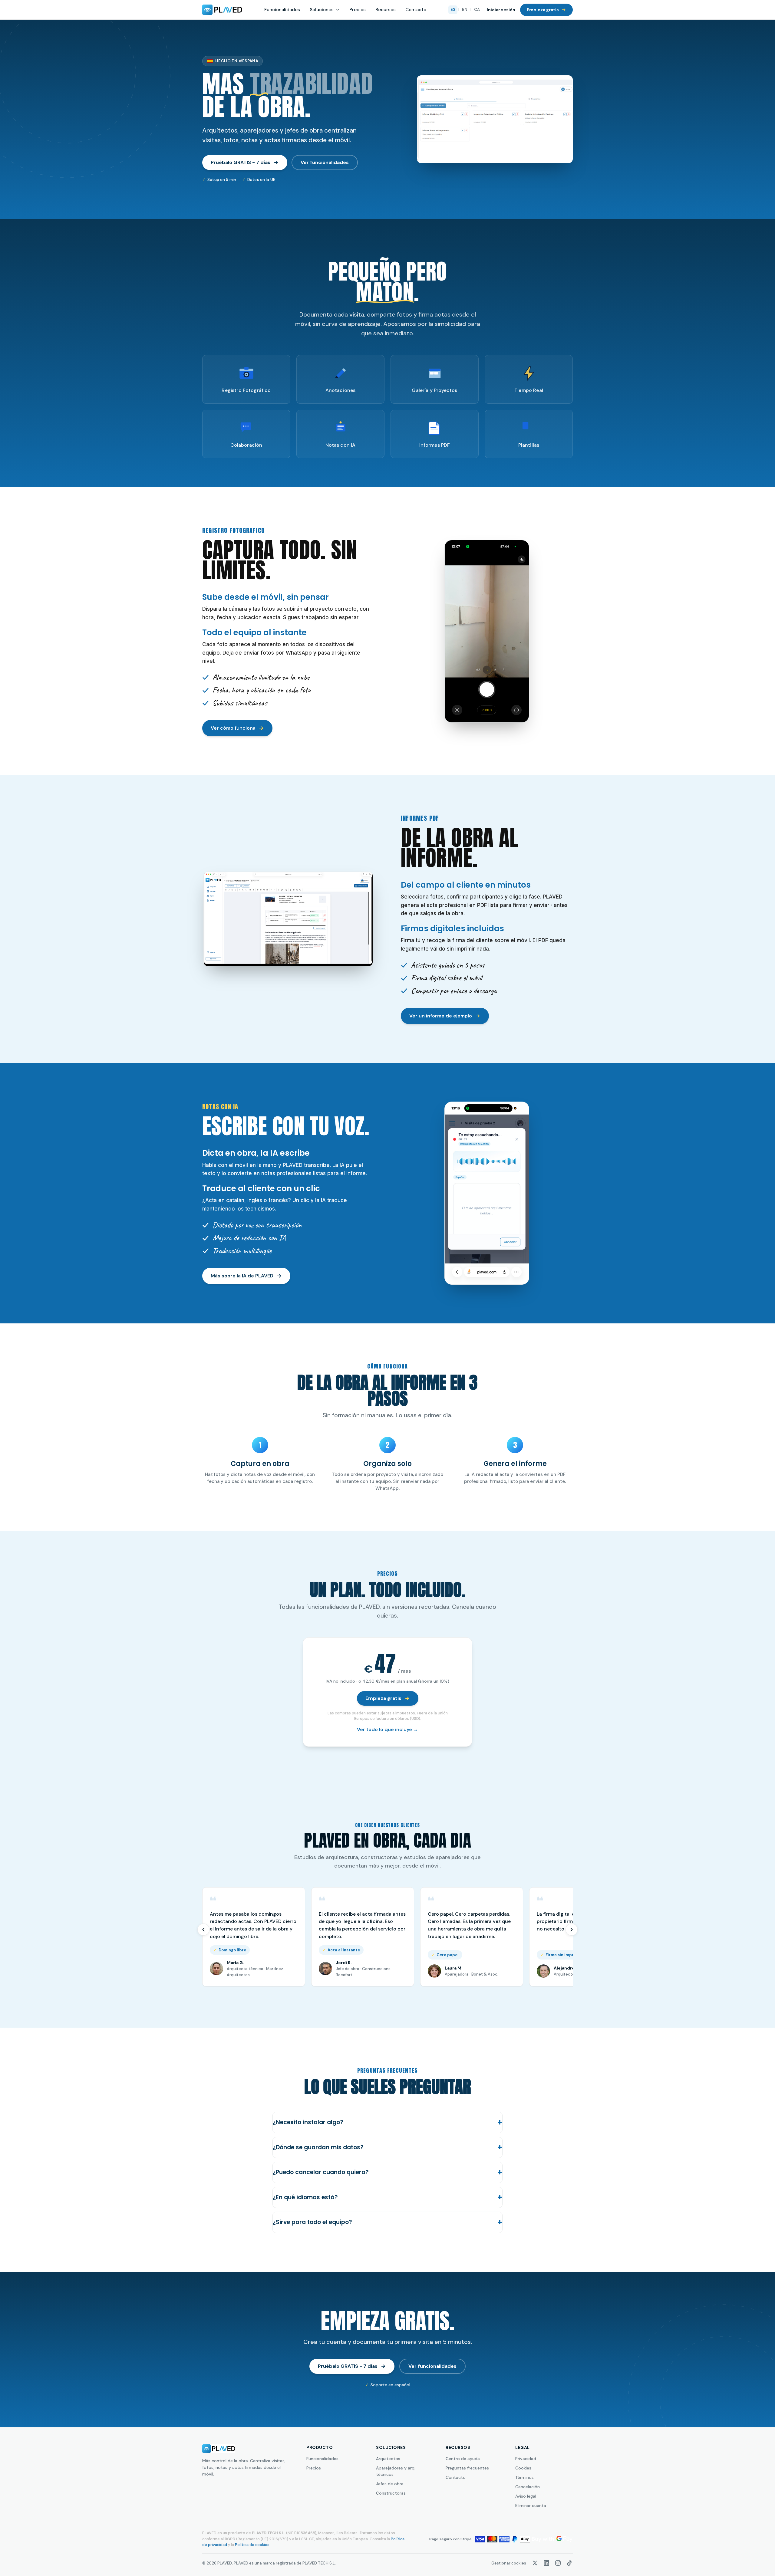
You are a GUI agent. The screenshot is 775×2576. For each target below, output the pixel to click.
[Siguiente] (572, 1930)
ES (453, 10)
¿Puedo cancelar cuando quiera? (321, 2172)
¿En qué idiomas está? (305, 2197)
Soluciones (322, 10)
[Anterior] (203, 1930)
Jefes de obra (390, 2484)
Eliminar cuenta (531, 2505)
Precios (358, 10)
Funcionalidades (282, 10)
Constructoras (391, 2493)
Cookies (523, 2468)
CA (477, 10)
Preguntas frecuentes (467, 2468)
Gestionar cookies (509, 2563)
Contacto (416, 10)
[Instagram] (558, 2563)
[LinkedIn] (546, 2563)
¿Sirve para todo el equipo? (312, 2222)
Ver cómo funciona (233, 728)
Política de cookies (252, 2545)
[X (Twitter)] (535, 2563)
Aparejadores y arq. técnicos (396, 2471)
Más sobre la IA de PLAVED (242, 1276)
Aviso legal (526, 2496)
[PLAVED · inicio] (222, 10)
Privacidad (526, 2459)
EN (465, 10)
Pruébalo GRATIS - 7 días (241, 162)
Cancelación (528, 2487)
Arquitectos (388, 2459)
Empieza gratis (543, 10)
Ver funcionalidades (325, 162)
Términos (524, 2477)
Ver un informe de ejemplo (441, 1016)
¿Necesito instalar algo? (308, 2122)
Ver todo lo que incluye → (387, 1729)
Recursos (386, 10)
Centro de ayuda (463, 2459)
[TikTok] (569, 2563)
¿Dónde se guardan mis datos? (318, 2147)
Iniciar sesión (501, 10)
